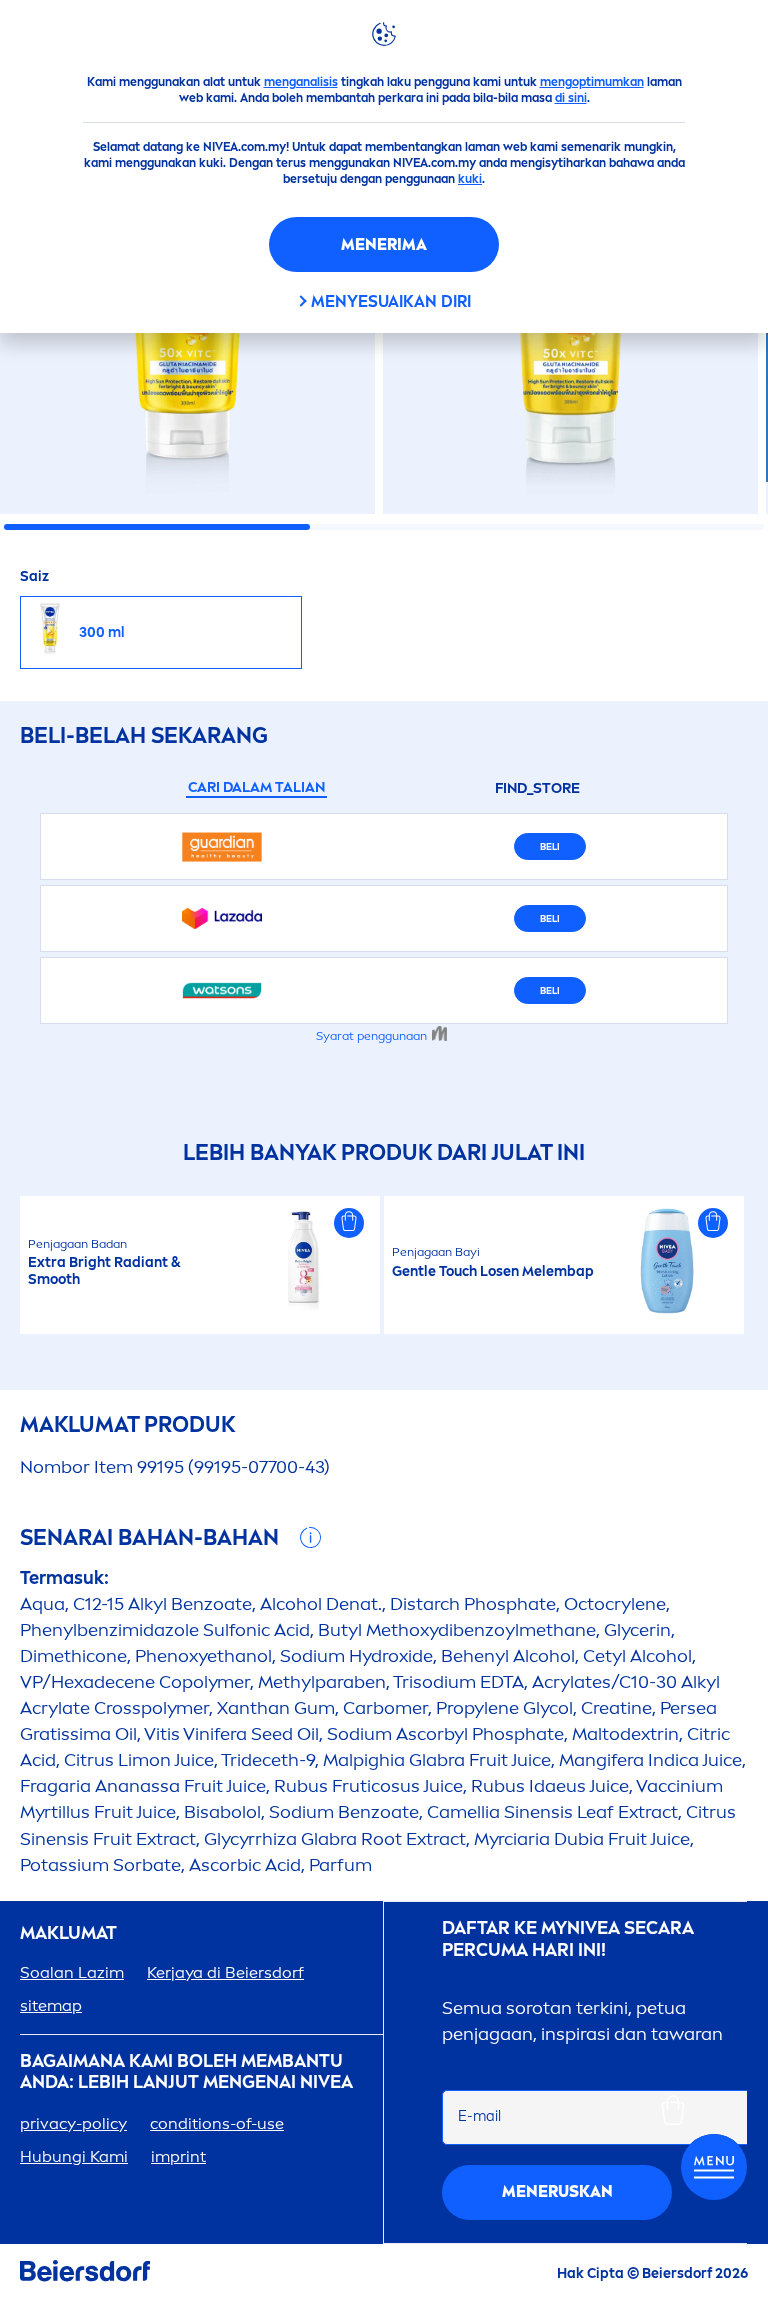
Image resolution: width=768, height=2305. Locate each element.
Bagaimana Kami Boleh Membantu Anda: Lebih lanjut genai (186, 2072)
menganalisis (301, 82)
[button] (349, 1223)
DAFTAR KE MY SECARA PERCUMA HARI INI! (568, 1939)
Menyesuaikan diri (391, 301)
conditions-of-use (217, 2123)
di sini (571, 98)
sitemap (51, 2005)
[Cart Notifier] (714, 2167)
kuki (470, 179)
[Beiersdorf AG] (85, 2274)
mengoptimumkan (592, 82)
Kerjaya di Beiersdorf (225, 1972)
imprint (178, 2156)
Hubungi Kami (74, 2156)
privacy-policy (73, 2123)
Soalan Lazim (72, 1972)
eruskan (557, 2191)
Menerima (384, 244)
